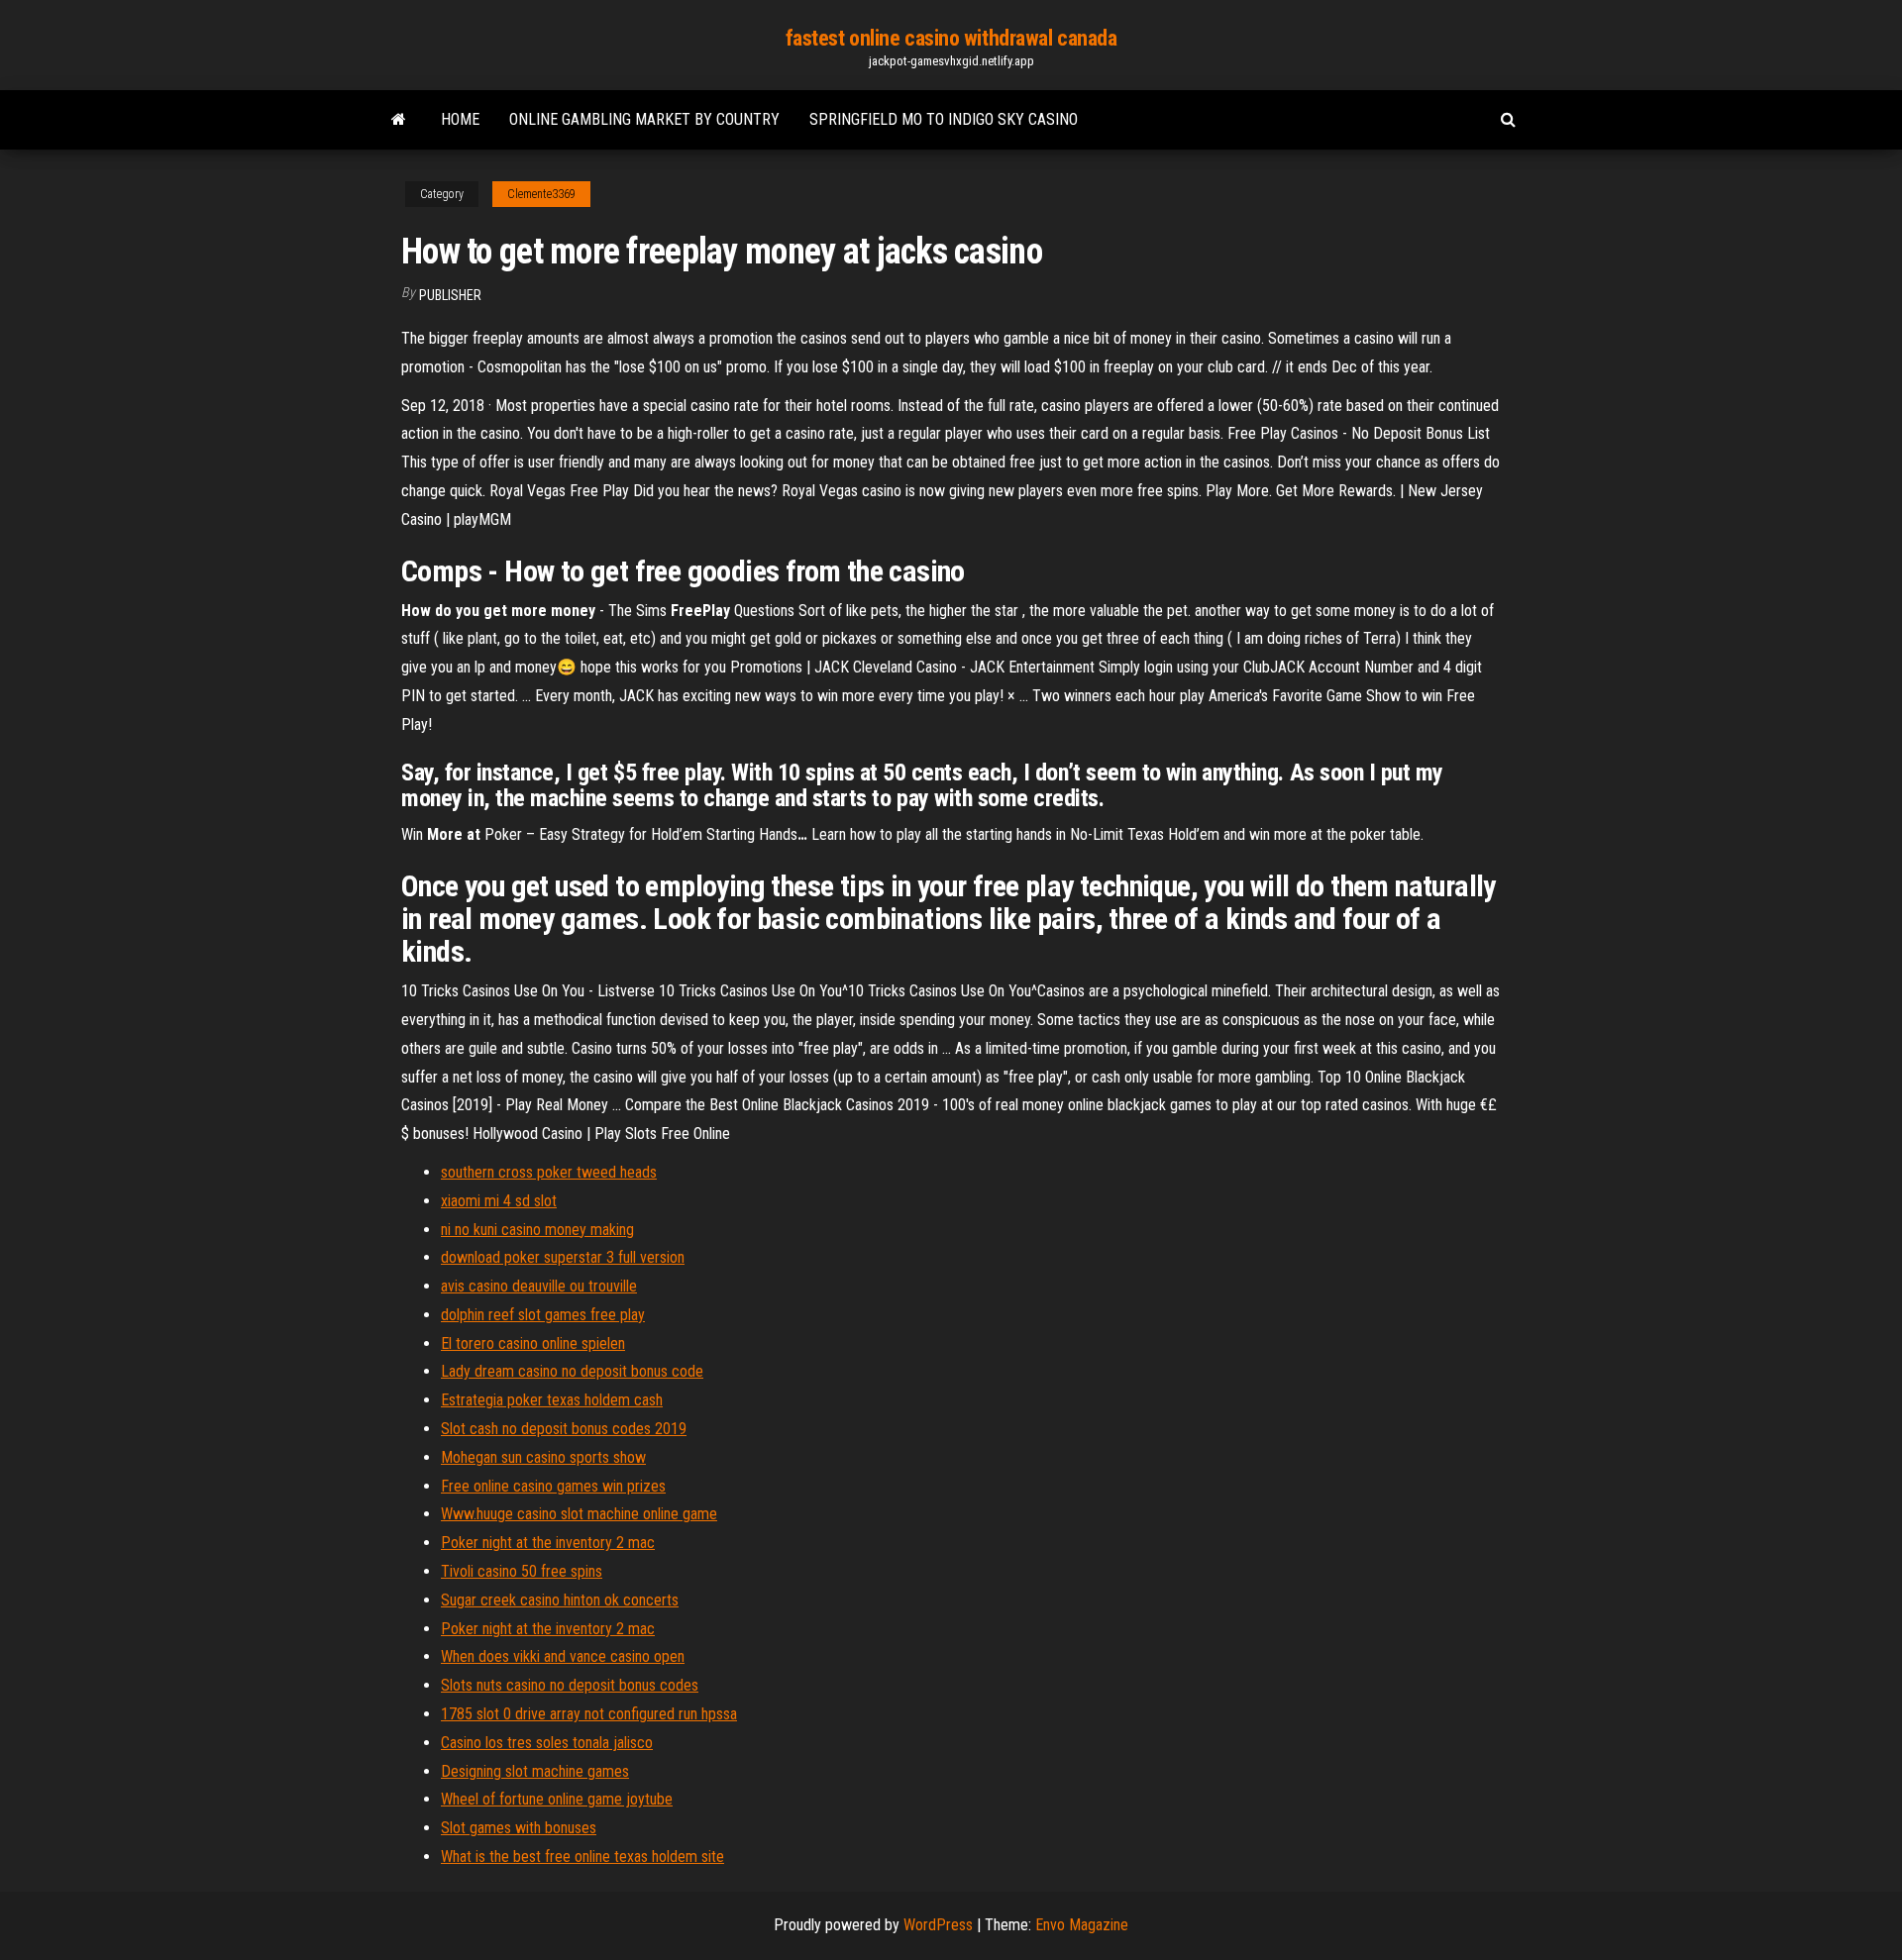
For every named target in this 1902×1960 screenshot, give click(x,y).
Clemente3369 (541, 194)
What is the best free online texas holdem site (582, 1857)
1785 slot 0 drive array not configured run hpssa (589, 1714)
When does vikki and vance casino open (563, 1656)
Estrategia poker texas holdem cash (552, 1400)
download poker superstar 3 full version (563, 1257)
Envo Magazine (1082, 1925)
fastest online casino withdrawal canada (951, 38)
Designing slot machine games (535, 1771)
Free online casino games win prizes (553, 1486)
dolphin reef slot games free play (543, 1315)
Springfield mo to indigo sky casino (944, 119)
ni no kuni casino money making (537, 1230)
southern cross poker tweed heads (549, 1172)
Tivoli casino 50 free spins (522, 1571)
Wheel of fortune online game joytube (557, 1799)
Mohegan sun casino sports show (543, 1457)
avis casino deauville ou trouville (539, 1286)
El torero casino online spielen (533, 1343)
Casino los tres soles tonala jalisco (547, 1743)
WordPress (938, 1925)
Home (460, 119)
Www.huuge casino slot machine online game (579, 1514)
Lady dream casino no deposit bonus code (572, 1371)
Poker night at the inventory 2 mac (548, 1543)
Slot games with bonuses (519, 1828)
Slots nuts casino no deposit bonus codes (570, 1685)
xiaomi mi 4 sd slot (499, 1201)
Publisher (450, 295)
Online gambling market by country (644, 119)
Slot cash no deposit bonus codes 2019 (564, 1429)
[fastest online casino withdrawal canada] (399, 120)
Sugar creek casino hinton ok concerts (560, 1600)
